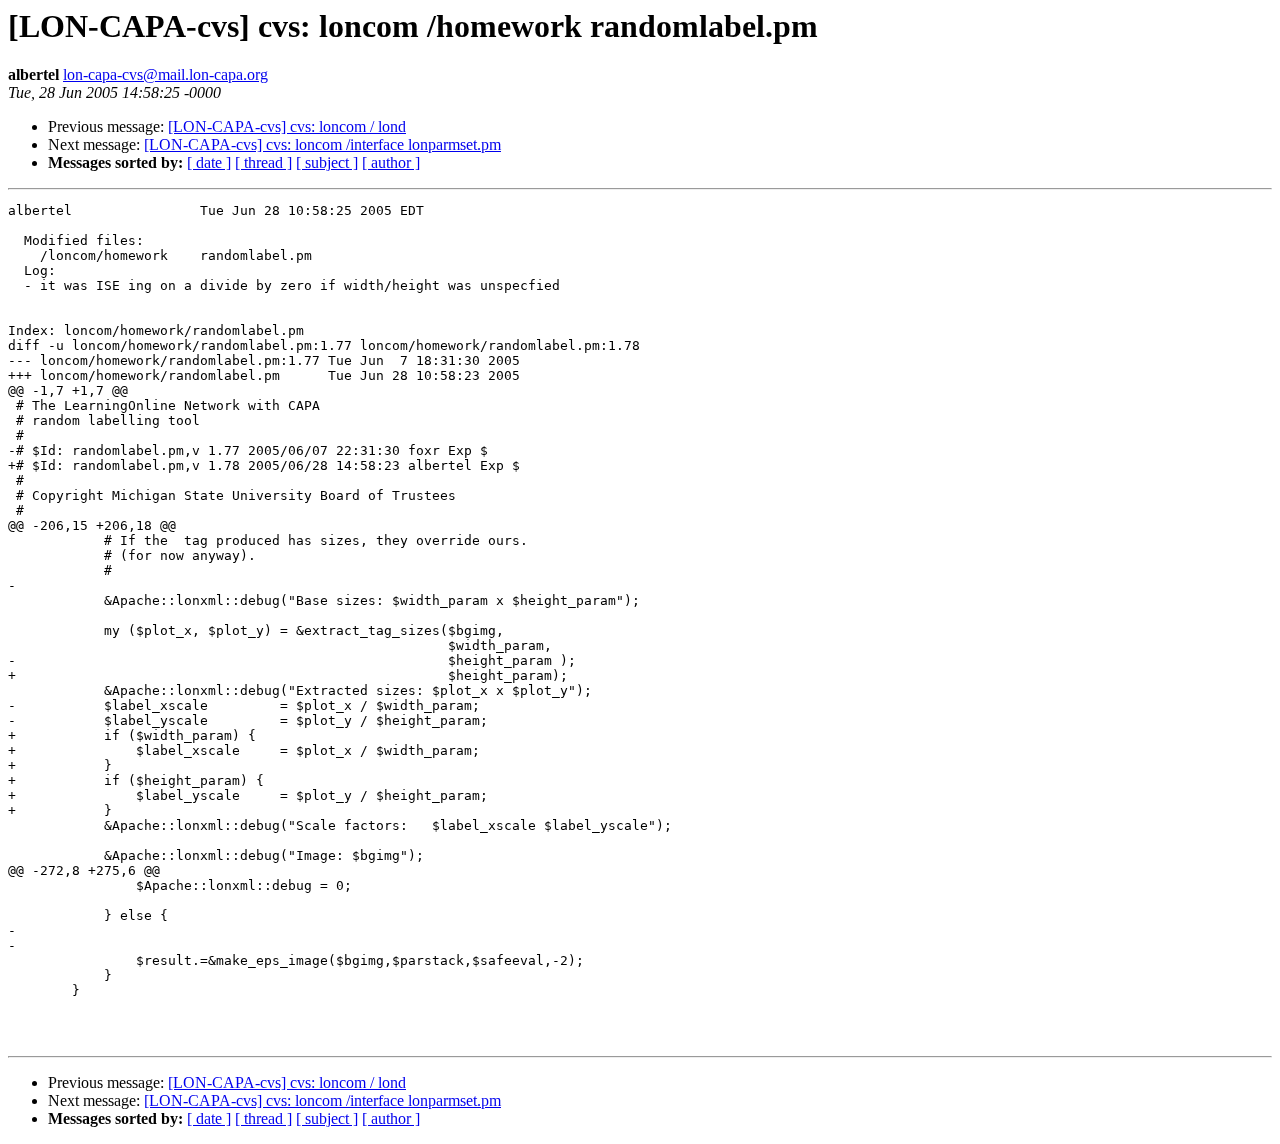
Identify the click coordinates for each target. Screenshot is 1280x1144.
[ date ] (209, 162)
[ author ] (391, 162)
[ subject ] (327, 162)
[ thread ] (263, 162)
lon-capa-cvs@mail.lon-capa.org (165, 74)
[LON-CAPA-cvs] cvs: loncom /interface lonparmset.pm (322, 144)
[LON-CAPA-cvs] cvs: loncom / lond (287, 126)
